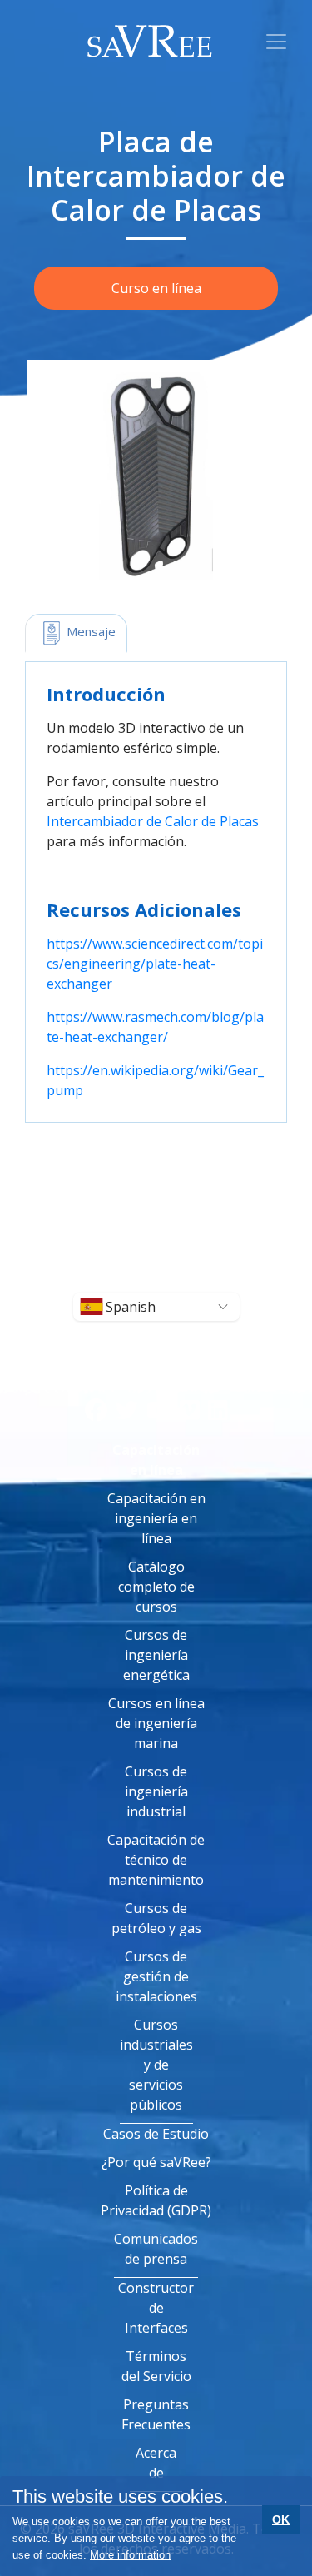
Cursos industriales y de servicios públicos (156, 2065)
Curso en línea (156, 288)
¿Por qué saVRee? (156, 2162)
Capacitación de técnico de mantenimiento (156, 1860)
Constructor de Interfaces (156, 2308)
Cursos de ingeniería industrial (156, 1791)
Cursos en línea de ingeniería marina (156, 1723)
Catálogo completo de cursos (156, 1587)
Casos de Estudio (156, 2134)
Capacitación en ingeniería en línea (156, 1518)
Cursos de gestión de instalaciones (156, 1976)
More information (130, 2555)
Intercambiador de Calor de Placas (153, 821)
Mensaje (89, 631)
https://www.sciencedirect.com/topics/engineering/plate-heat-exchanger (155, 964)
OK (281, 2519)
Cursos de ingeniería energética (156, 1655)
